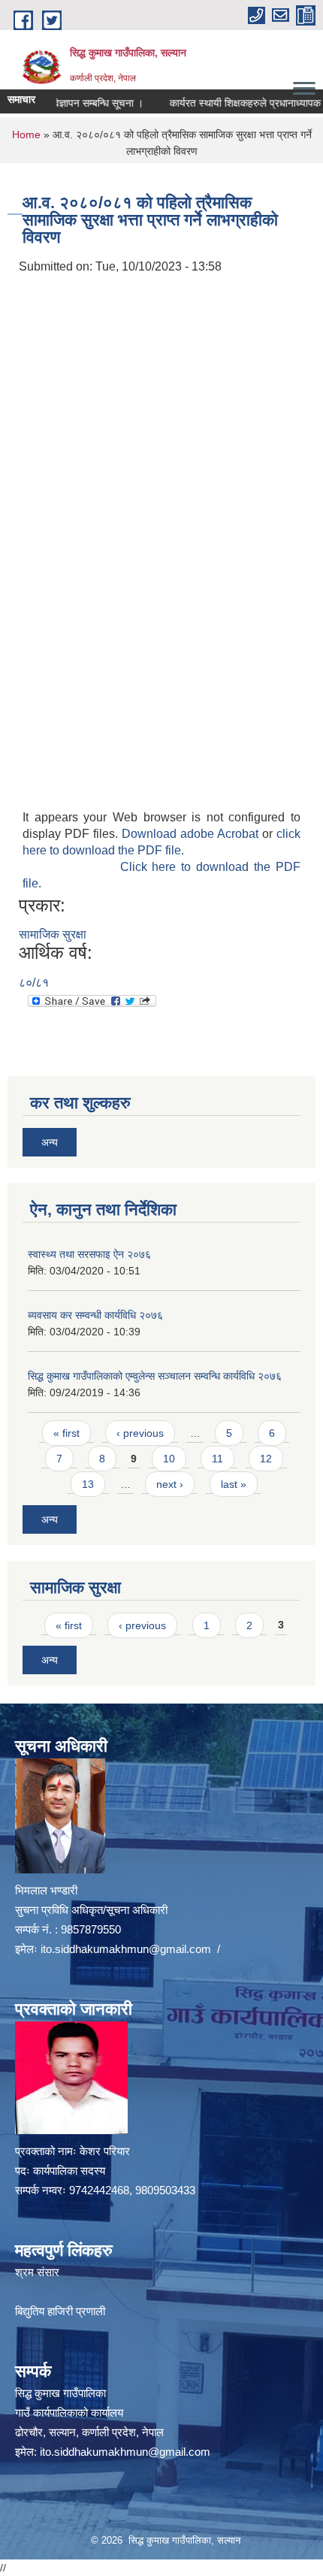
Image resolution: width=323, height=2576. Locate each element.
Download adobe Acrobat (192, 834)
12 (266, 1459)
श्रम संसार (37, 2272)
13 (88, 1484)
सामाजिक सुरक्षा (53, 934)
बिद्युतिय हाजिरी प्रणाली (60, 2311)
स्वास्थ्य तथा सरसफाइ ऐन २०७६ (89, 1254)
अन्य (50, 1142)
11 (217, 1459)
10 (169, 1459)
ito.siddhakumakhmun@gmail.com (126, 1949)
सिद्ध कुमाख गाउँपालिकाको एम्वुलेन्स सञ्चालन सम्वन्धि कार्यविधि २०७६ (155, 1376)
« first (66, 1433)
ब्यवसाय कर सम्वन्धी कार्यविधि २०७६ (95, 1315)
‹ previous (140, 1433)
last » (234, 1484)
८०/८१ (34, 983)
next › (170, 1484)
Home (26, 135)
